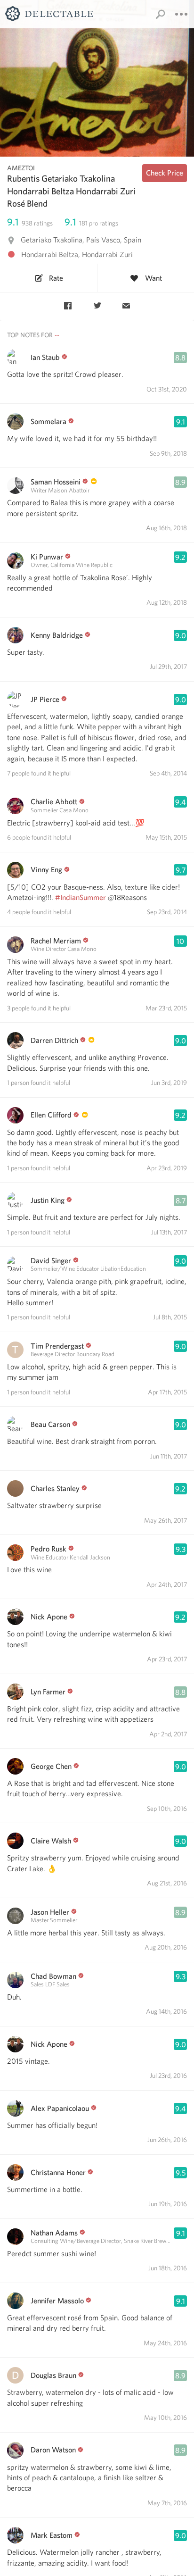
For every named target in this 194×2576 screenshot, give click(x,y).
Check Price (165, 173)
